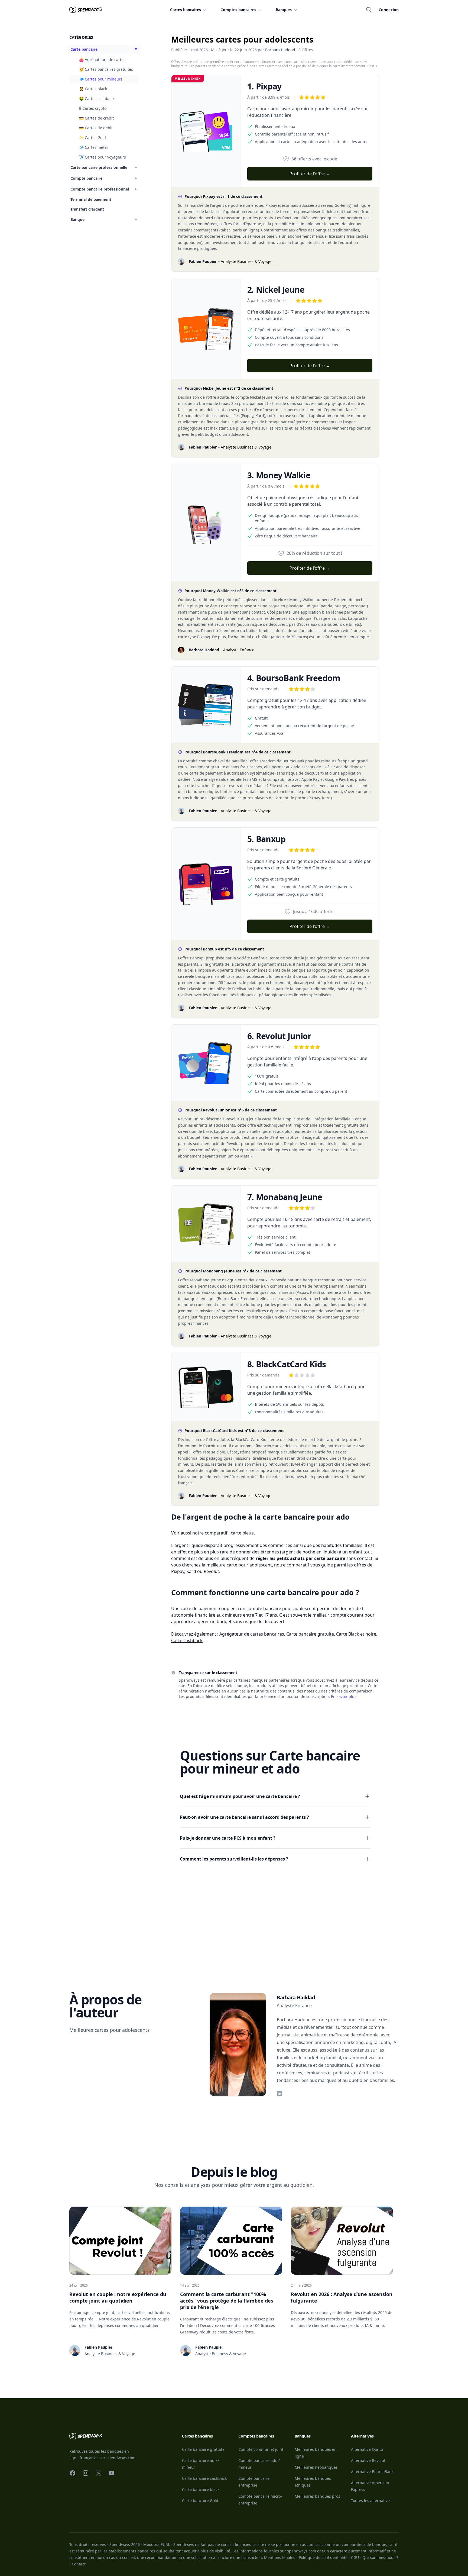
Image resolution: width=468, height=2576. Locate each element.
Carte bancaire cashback (204, 2478)
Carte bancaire (84, 49)
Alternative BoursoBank (372, 2472)
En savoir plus (344, 1696)
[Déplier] (136, 49)
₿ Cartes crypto (93, 108)
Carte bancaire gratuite (310, 1634)
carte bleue (242, 1533)
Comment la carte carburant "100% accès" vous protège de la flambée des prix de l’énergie (227, 2301)
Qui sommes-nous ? (380, 2557)
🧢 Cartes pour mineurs (101, 79)
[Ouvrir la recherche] (369, 10)
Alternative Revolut (368, 2460)
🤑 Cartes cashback (97, 99)
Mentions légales (280, 2557)
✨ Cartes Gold (92, 138)
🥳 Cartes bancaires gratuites (106, 69)
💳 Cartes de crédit (96, 118)
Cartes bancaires (186, 10)
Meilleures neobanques (316, 2467)
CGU (355, 2557)
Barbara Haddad (280, 50)
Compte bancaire (86, 178)
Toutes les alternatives (371, 2501)
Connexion (389, 10)
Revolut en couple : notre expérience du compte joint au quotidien (118, 2297)
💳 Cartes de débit (96, 128)
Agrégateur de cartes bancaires (252, 1634)
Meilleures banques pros (317, 2496)
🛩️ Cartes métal (93, 147)
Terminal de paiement (91, 199)
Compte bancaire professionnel (100, 189)
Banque (77, 219)
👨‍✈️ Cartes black (93, 89)
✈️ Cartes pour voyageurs (103, 157)
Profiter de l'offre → (310, 174)
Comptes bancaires (238, 10)
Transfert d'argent (87, 209)
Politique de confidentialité (323, 2557)
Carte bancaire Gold (200, 2501)
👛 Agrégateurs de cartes (102, 59)
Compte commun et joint (261, 2449)
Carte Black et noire (356, 1634)
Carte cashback (187, 1640)
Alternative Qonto (367, 2449)
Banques (284, 10)
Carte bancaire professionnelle (99, 167)
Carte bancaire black (201, 2489)
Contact (79, 2564)
